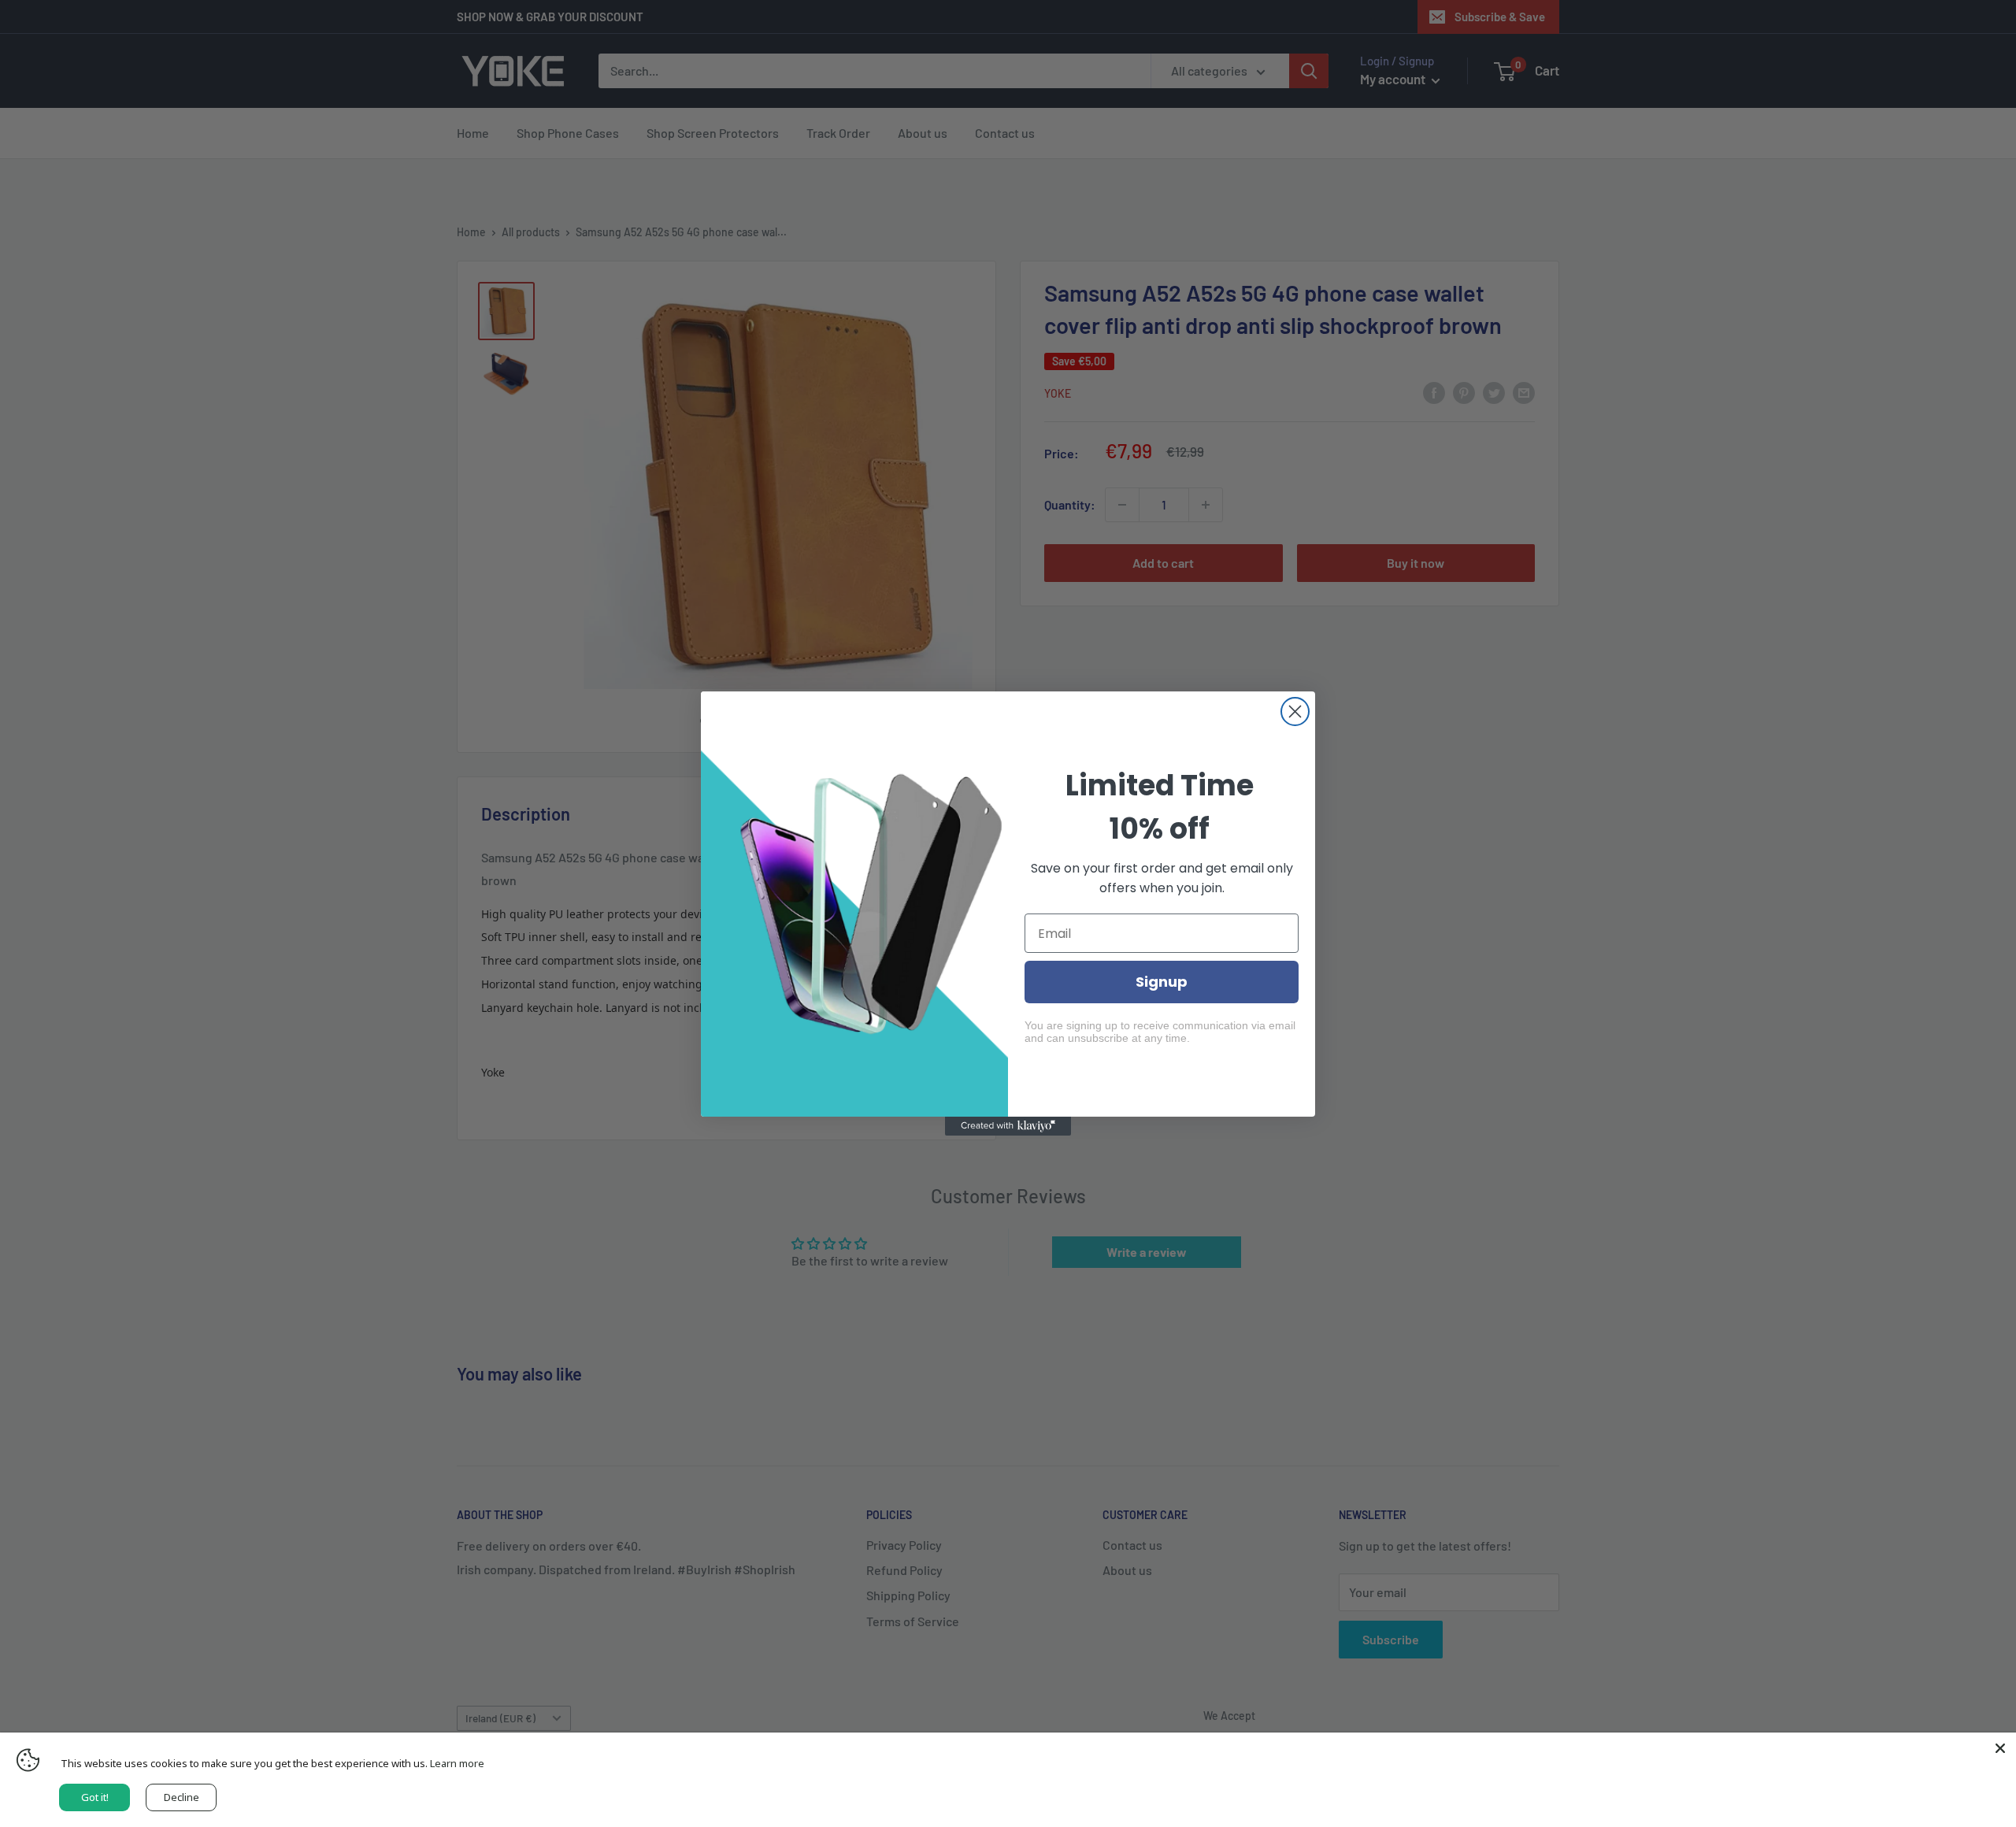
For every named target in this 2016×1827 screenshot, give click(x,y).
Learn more (457, 1763)
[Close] (2000, 1748)
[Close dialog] (1295, 712)
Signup (1162, 982)
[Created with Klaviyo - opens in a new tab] (1008, 1126)
